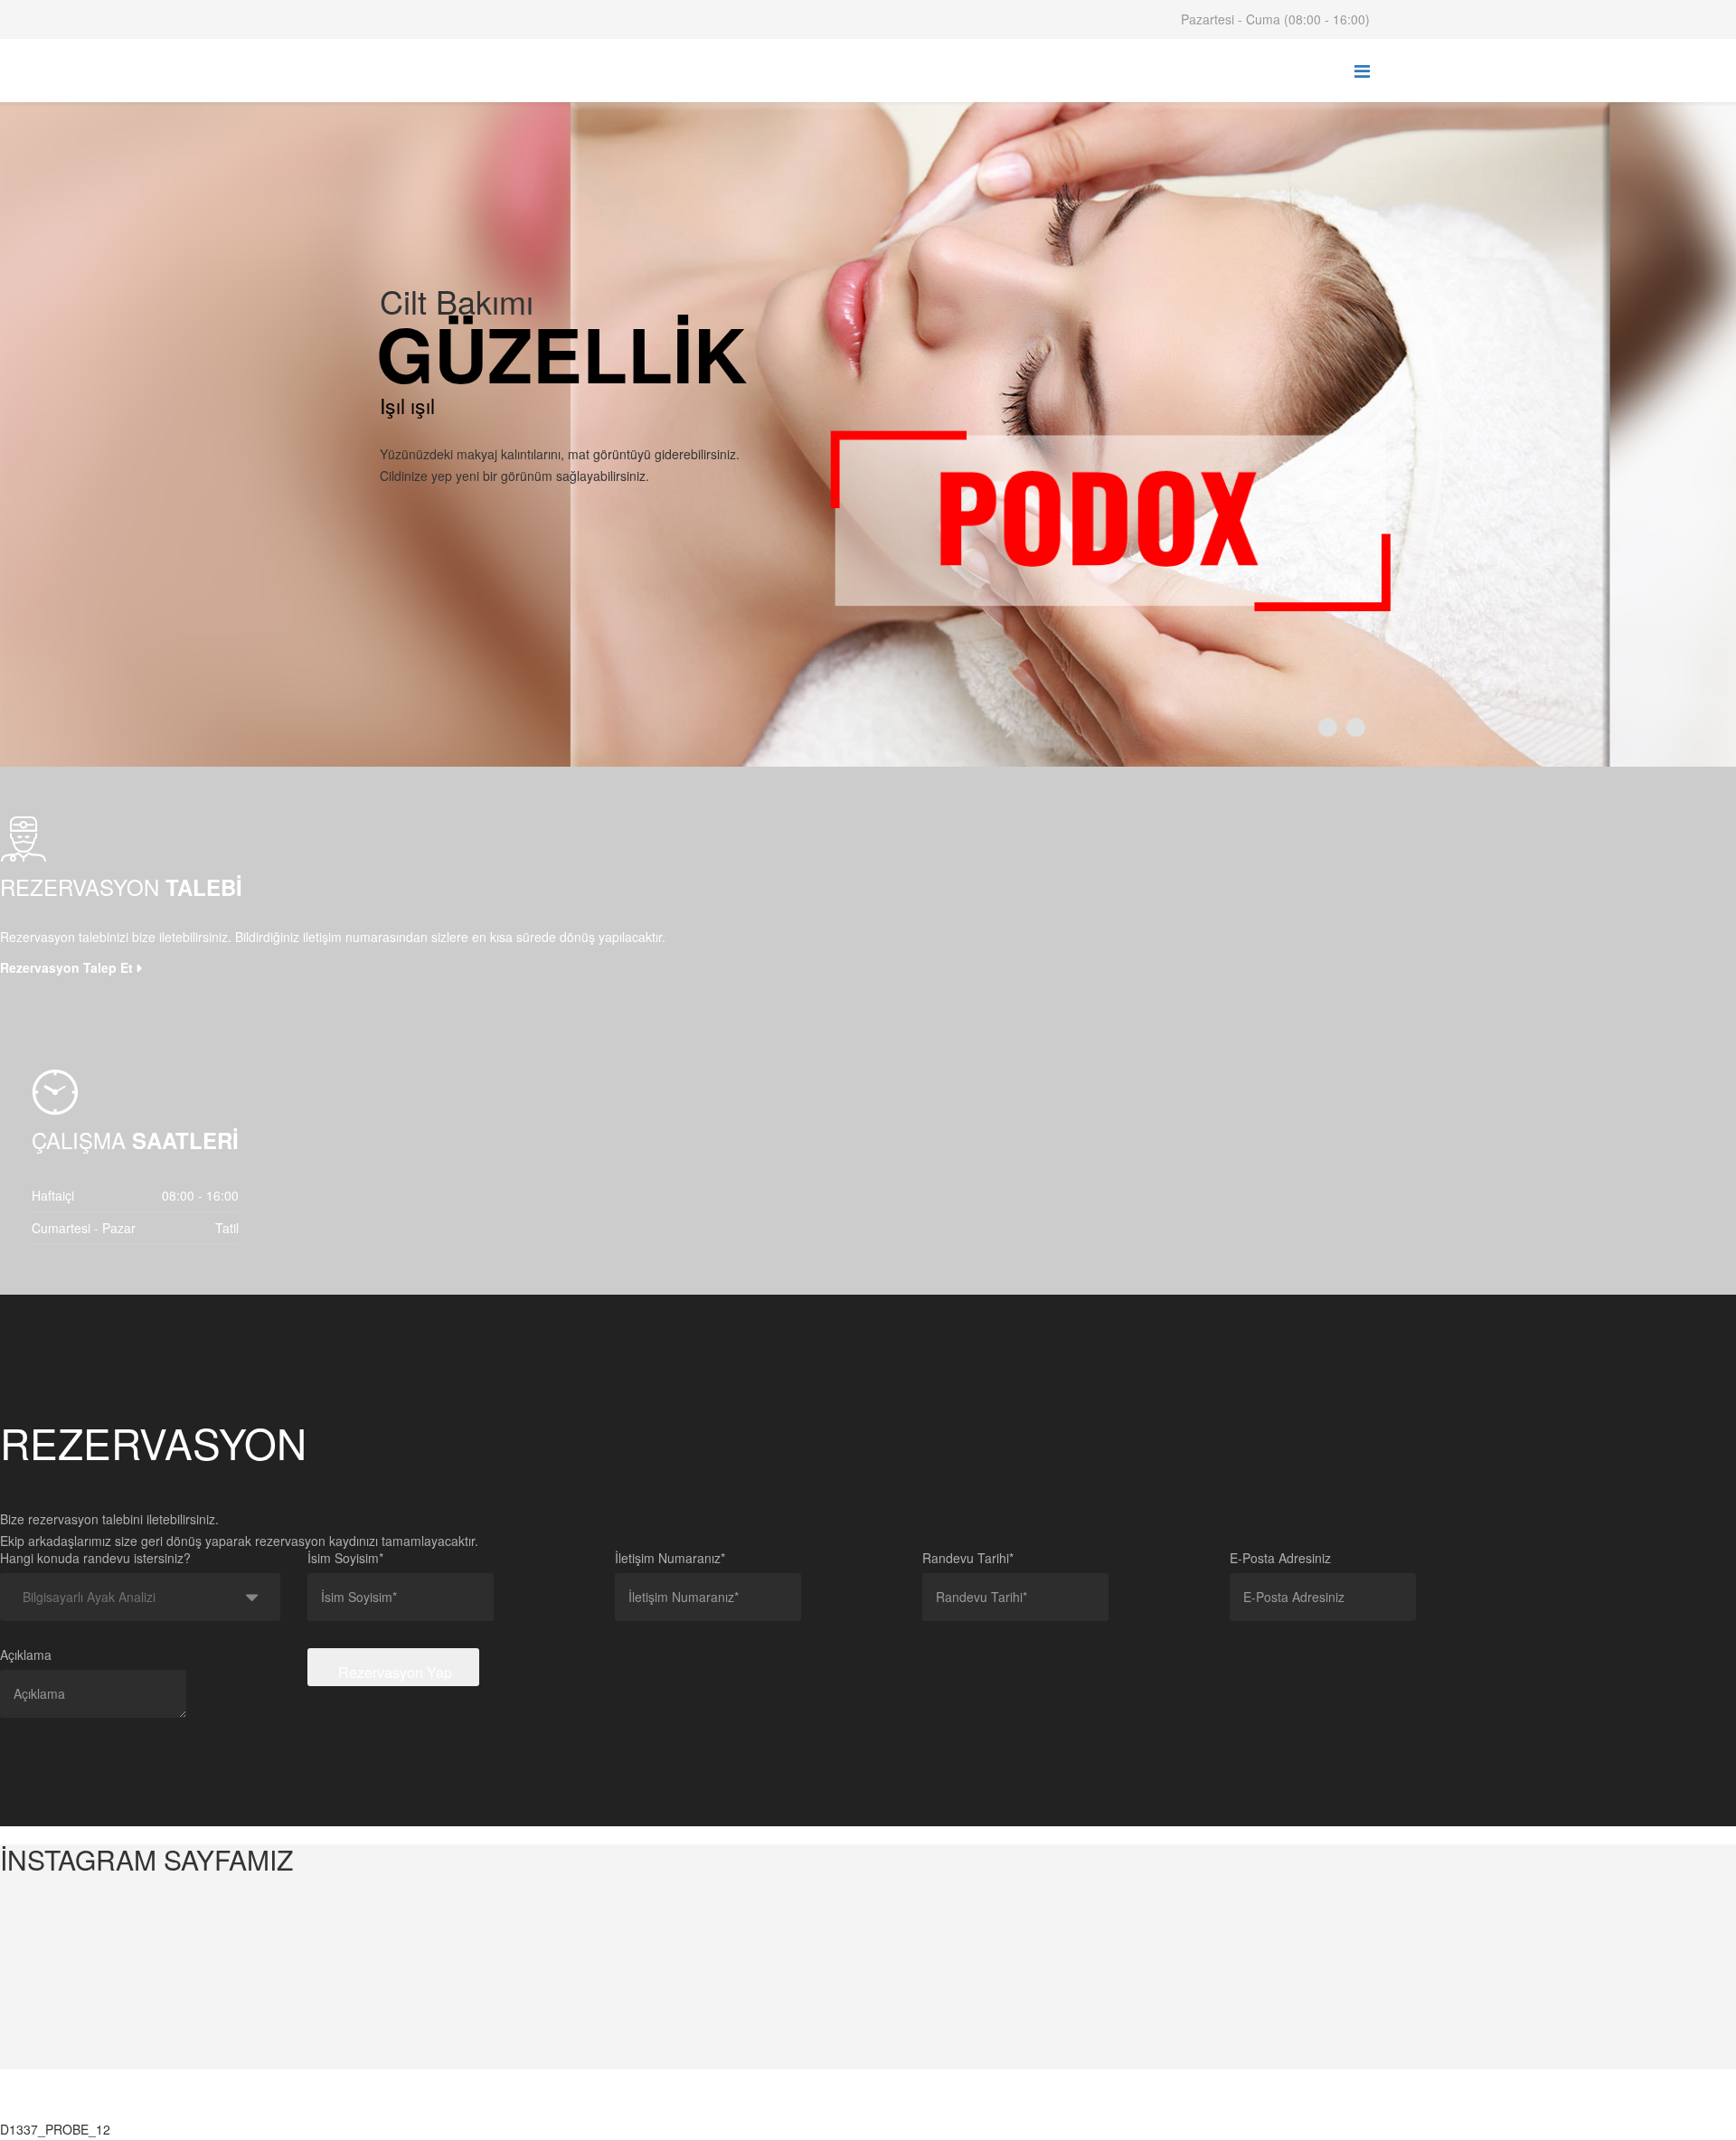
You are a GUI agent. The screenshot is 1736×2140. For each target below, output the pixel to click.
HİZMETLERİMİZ (610, 2107)
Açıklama (26, 1654)
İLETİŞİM (830, 2107)
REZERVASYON (731, 2107)
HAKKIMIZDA (495, 2107)
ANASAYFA (398, 2107)
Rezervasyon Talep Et (66, 967)
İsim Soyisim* (345, 1558)
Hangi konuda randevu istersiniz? (95, 1558)
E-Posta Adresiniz (1280, 1558)
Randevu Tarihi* (968, 1558)
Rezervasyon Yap (393, 1672)
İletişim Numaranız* (670, 1558)
